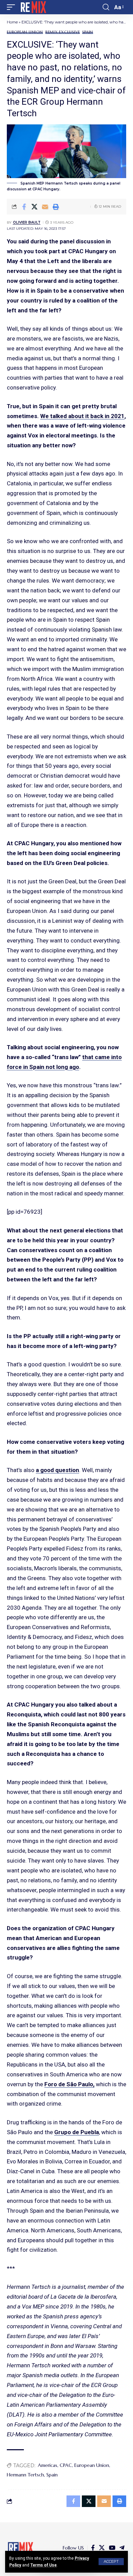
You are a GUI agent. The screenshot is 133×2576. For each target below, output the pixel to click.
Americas (48, 2465)
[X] (102, 2548)
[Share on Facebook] (24, 207)
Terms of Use (43, 2565)
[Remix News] (33, 7)
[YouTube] (112, 2548)
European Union (25, 32)
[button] (111, 2562)
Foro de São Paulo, (69, 2084)
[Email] (45, 207)
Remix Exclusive (63, 32)
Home (12, 22)
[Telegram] (122, 2548)
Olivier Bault (27, 222)
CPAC (66, 2465)
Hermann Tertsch (25, 2475)
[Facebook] (93, 2548)
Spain (88, 32)
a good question (57, 1470)
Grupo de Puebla (77, 2132)
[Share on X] (34, 207)
